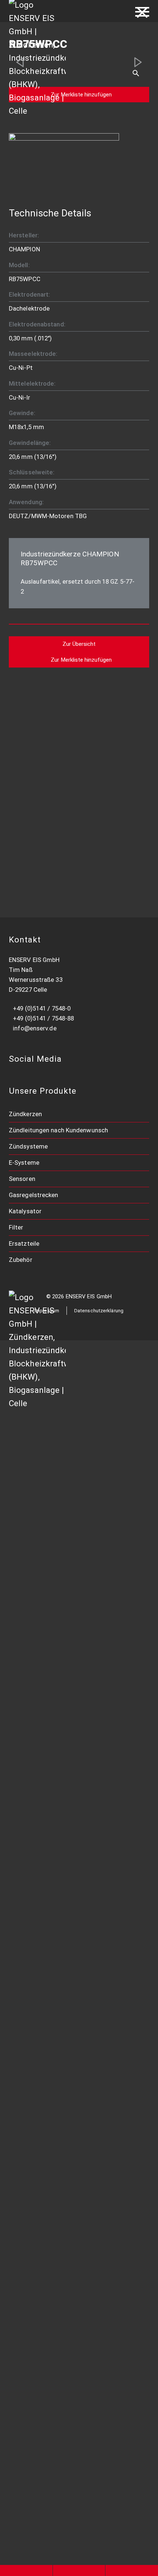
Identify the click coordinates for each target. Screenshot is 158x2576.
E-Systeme (24, 1163)
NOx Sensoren (35, 1879)
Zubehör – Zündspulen (46, 1648)
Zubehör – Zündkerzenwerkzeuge (63, 2283)
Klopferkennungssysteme (51, 1706)
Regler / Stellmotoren (45, 1976)
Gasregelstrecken (34, 1195)
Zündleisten (31, 1590)
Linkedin (27, 2457)
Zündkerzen (25, 1114)
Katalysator (25, 1211)
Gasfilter (27, 2071)
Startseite (30, 1399)
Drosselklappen (37, 1957)
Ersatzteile (24, 1243)
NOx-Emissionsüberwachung (55, 1687)
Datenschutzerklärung (99, 1311)
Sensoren (22, 1179)
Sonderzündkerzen (42, 1455)
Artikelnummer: (28, 718)
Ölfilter (24, 2052)
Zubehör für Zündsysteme (52, 2322)
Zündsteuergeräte (41, 1610)
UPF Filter (28, 2091)
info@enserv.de (35, 1028)
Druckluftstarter (38, 2226)
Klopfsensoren (35, 1860)
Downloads (30, 2341)
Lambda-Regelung (40, 1745)
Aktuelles (28, 2399)
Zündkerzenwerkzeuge (47, 1475)
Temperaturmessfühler (48, 1841)
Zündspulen (31, 1552)
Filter (16, 1227)
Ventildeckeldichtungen (49, 2129)
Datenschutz (33, 2438)
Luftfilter (27, 2033)
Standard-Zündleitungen (49, 1571)
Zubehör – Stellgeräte (46, 2264)
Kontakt (26, 2418)
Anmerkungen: (28, 777)
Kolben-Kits (31, 2187)
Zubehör (21, 1260)
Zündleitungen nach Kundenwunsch (58, 1130)
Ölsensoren (31, 1899)
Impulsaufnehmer (39, 1822)
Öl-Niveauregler (37, 1725)
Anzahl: (20, 747)
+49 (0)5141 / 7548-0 (42, 1008)
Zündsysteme (28, 1146)
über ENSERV (35, 2361)
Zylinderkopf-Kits (39, 2206)
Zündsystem (32, 1629)
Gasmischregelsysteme (48, 1783)
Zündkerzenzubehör (43, 1494)
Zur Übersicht (79, 644)
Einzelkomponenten (43, 2149)
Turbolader (30, 2168)
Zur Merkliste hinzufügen (81, 95)
